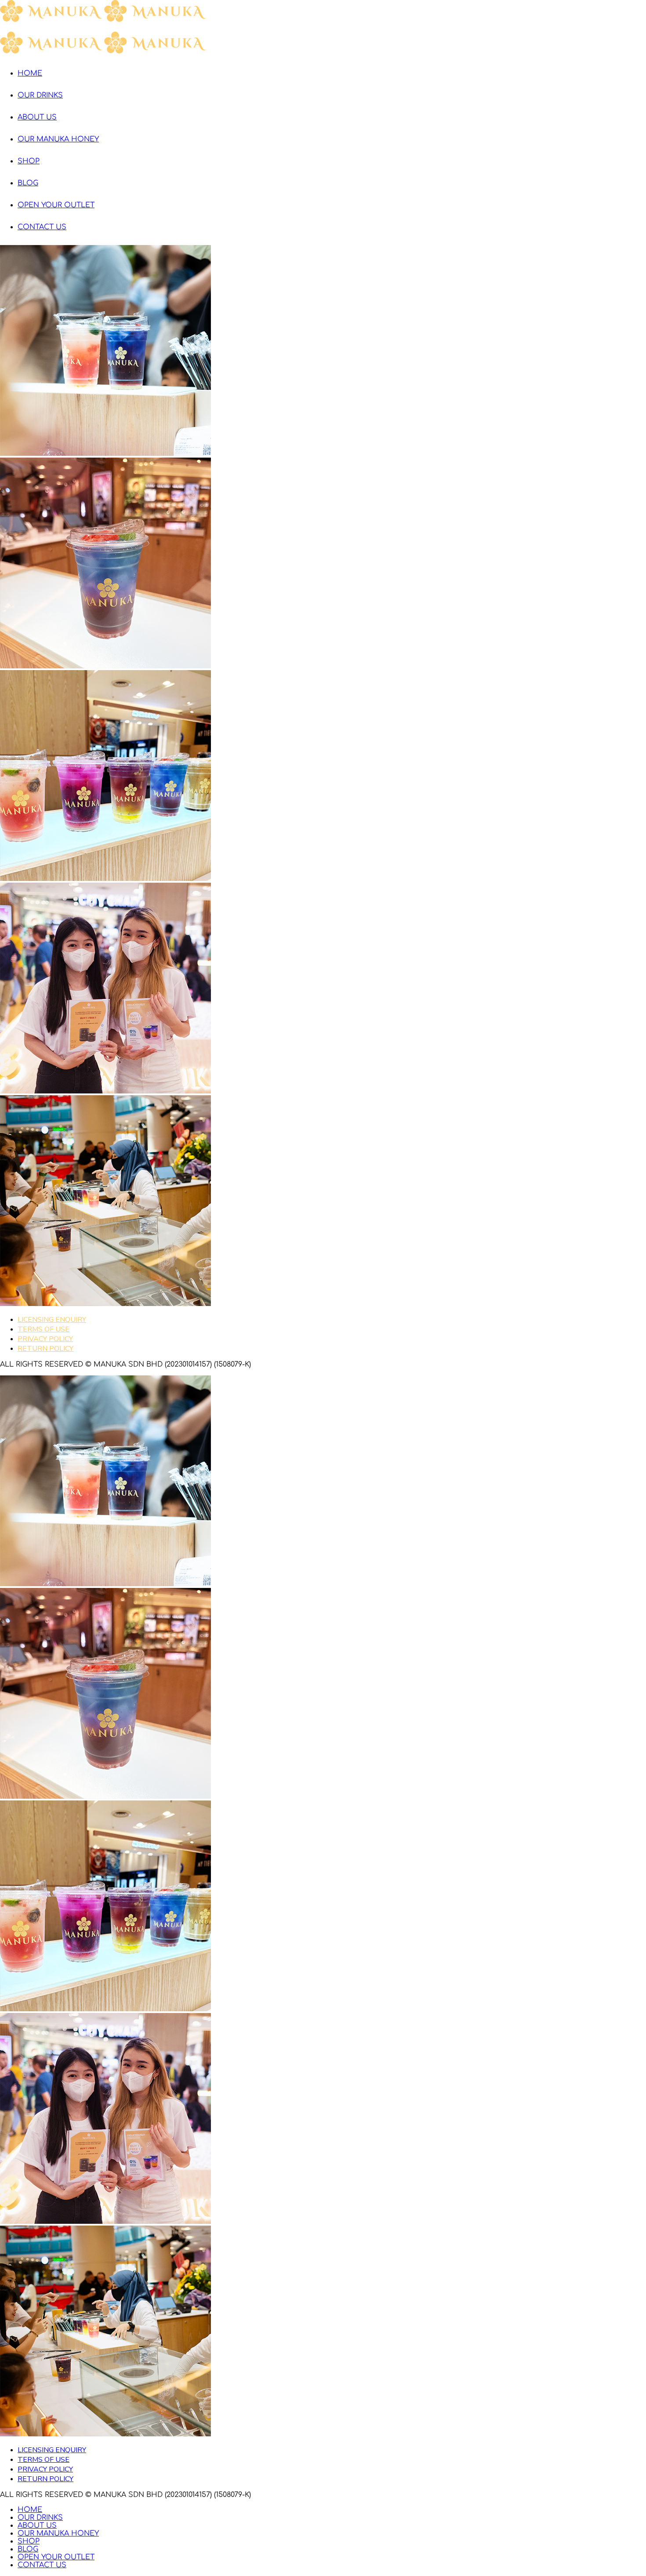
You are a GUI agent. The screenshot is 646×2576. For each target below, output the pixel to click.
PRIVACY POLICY (45, 1339)
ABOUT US (37, 117)
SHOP (29, 161)
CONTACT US (42, 227)
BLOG (28, 183)
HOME (30, 73)
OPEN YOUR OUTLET (56, 205)
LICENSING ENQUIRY (52, 1320)
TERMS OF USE (44, 1329)
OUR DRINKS (40, 95)
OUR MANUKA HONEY (58, 139)
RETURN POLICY (45, 1349)
